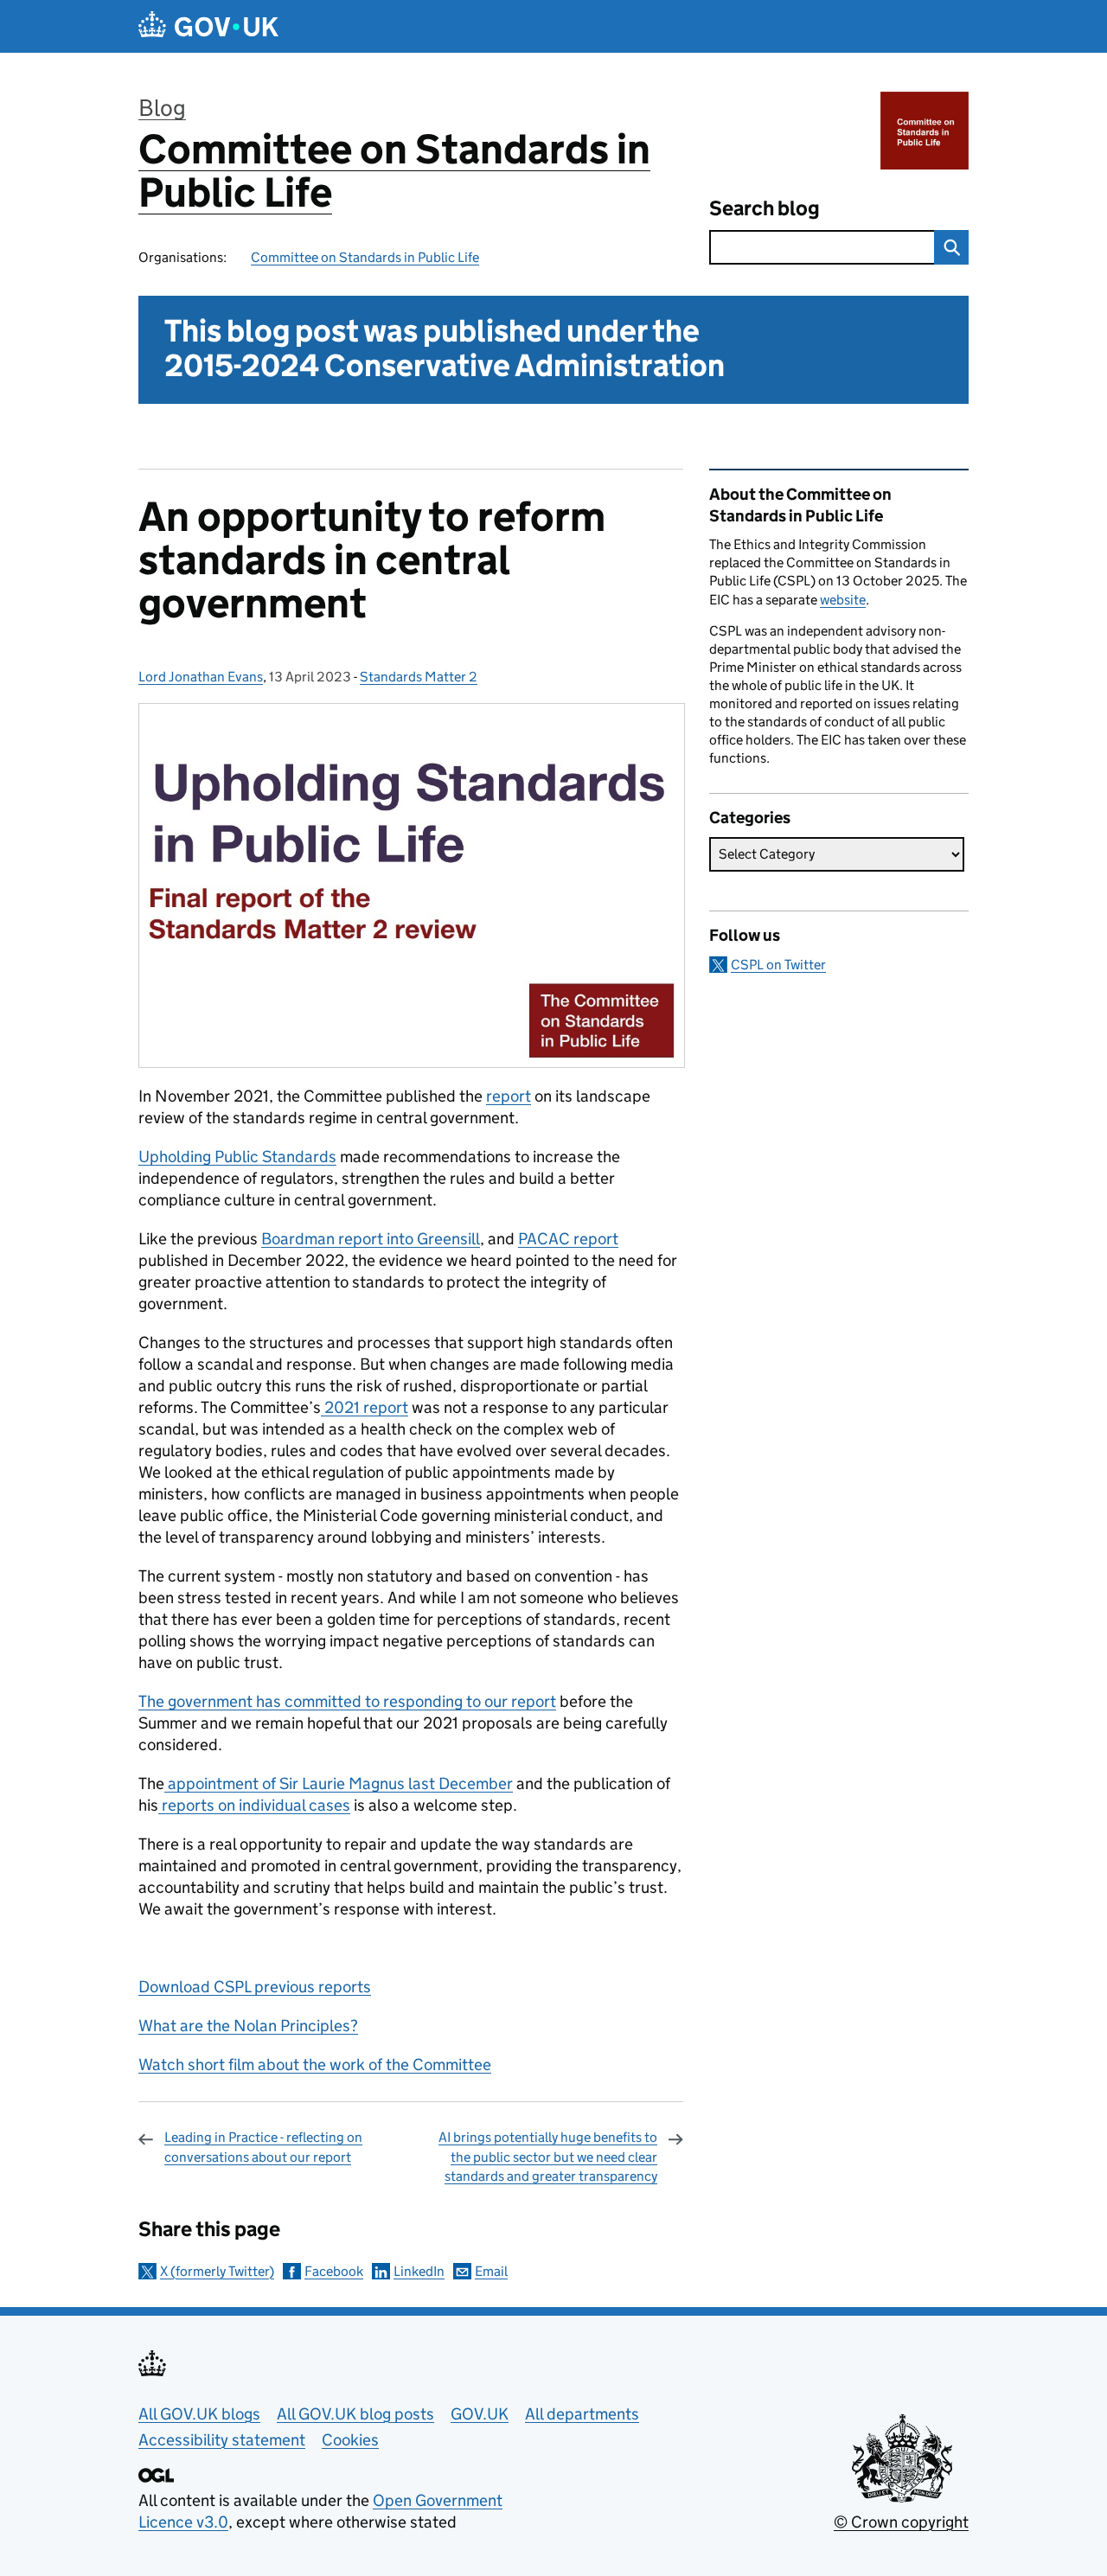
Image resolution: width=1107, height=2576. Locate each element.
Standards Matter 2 (419, 677)
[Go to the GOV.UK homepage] (208, 26)
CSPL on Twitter (778, 965)
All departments (582, 2414)
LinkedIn (419, 2271)
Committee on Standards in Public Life (394, 171)
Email (491, 2271)
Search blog (765, 208)
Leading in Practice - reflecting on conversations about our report (263, 2147)
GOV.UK (480, 2414)
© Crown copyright (901, 2522)
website (843, 600)
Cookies (350, 2440)
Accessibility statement (222, 2440)
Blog (162, 108)
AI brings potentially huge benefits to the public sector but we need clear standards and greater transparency (548, 2157)
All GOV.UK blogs (199, 2414)
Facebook (334, 2271)
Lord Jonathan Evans (201, 677)
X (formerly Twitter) (217, 2271)
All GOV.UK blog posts (355, 2414)
